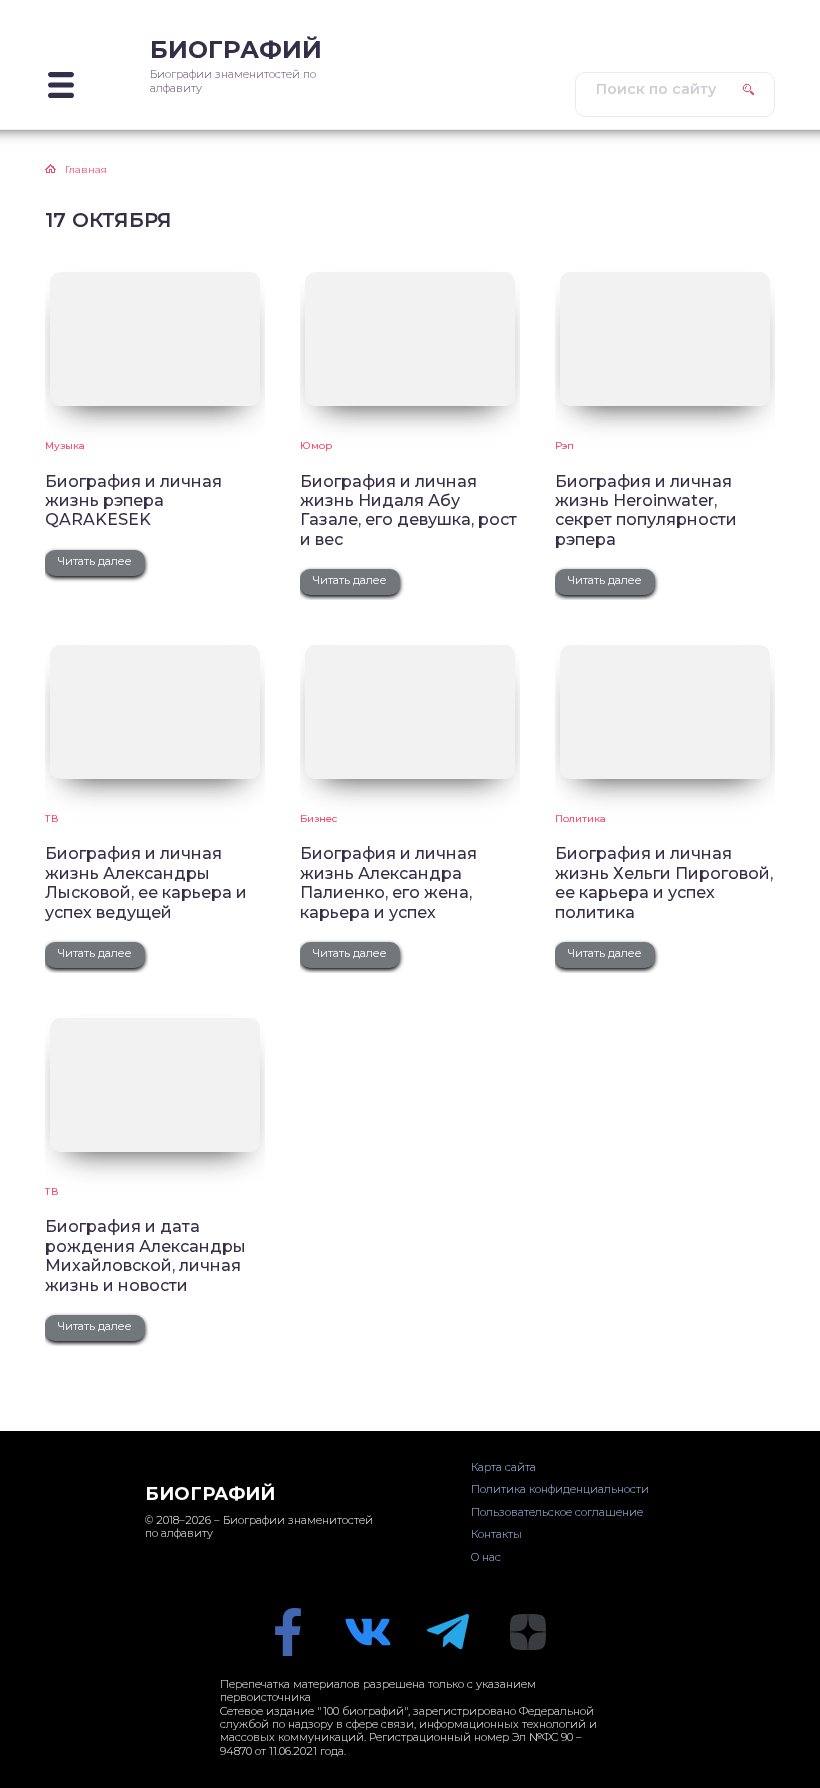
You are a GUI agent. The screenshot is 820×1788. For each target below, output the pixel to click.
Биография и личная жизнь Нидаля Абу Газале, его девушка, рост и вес (408, 510)
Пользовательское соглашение (557, 1512)
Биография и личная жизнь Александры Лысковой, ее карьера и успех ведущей (146, 882)
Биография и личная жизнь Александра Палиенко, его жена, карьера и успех (388, 882)
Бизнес (318, 818)
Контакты (496, 1534)
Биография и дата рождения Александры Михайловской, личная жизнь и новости (145, 1255)
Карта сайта (503, 1467)
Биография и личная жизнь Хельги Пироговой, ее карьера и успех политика (664, 882)
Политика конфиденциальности (560, 1489)
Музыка (65, 445)
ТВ (52, 818)
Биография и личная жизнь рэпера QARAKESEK (133, 501)
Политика (580, 818)
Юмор (316, 445)
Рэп (564, 445)
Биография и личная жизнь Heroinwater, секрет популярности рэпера (646, 510)
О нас (486, 1557)
